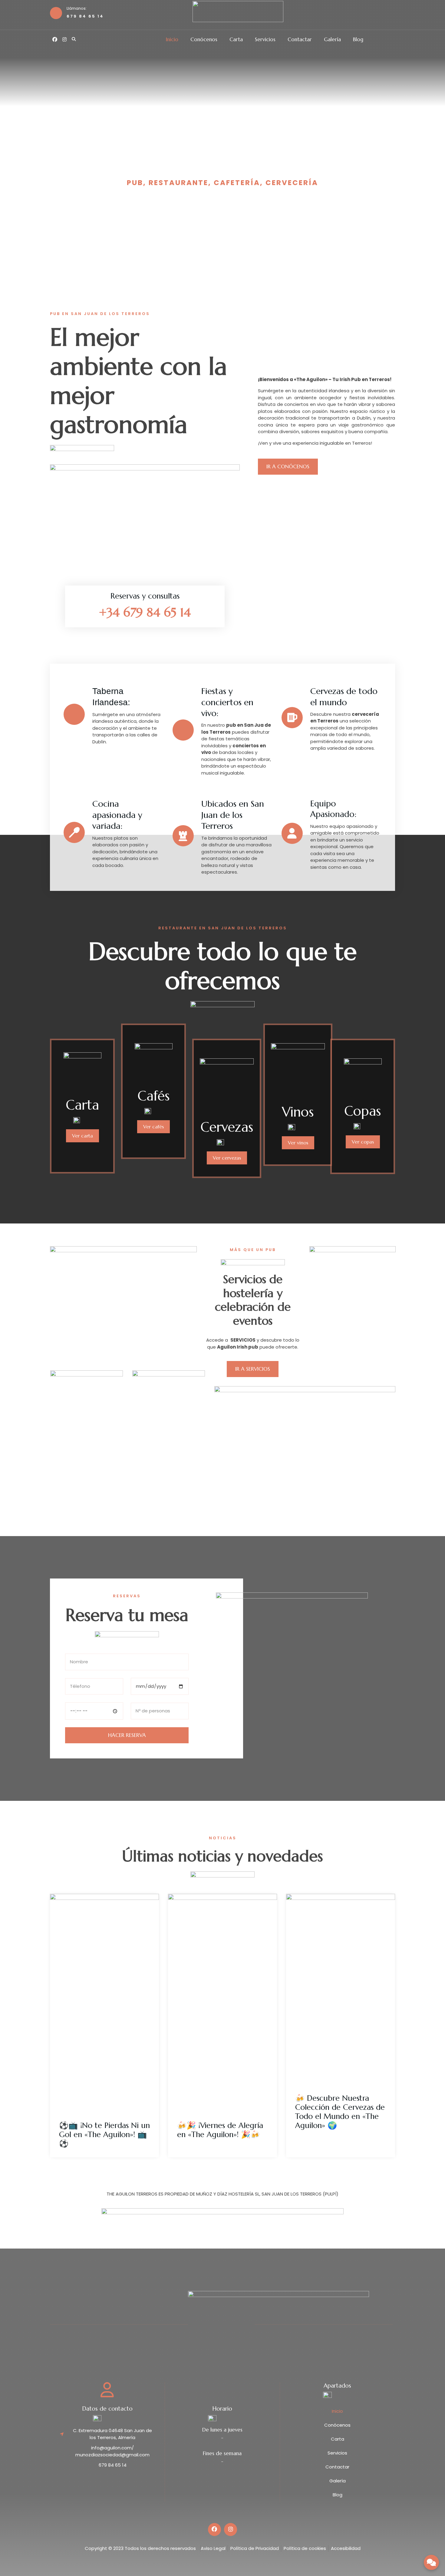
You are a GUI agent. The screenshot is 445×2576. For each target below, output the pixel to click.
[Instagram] (64, 39)
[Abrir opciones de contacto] (431, 2562)
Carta (236, 40)
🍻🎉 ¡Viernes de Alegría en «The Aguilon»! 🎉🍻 (220, 2130)
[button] (74, 39)
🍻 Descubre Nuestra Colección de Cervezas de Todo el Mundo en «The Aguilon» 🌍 (340, 2112)
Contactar (300, 40)
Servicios (265, 40)
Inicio (172, 40)
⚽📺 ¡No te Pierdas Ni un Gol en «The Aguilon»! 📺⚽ (104, 2134)
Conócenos (204, 40)
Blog (358, 40)
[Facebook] (55, 39)
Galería (332, 40)
